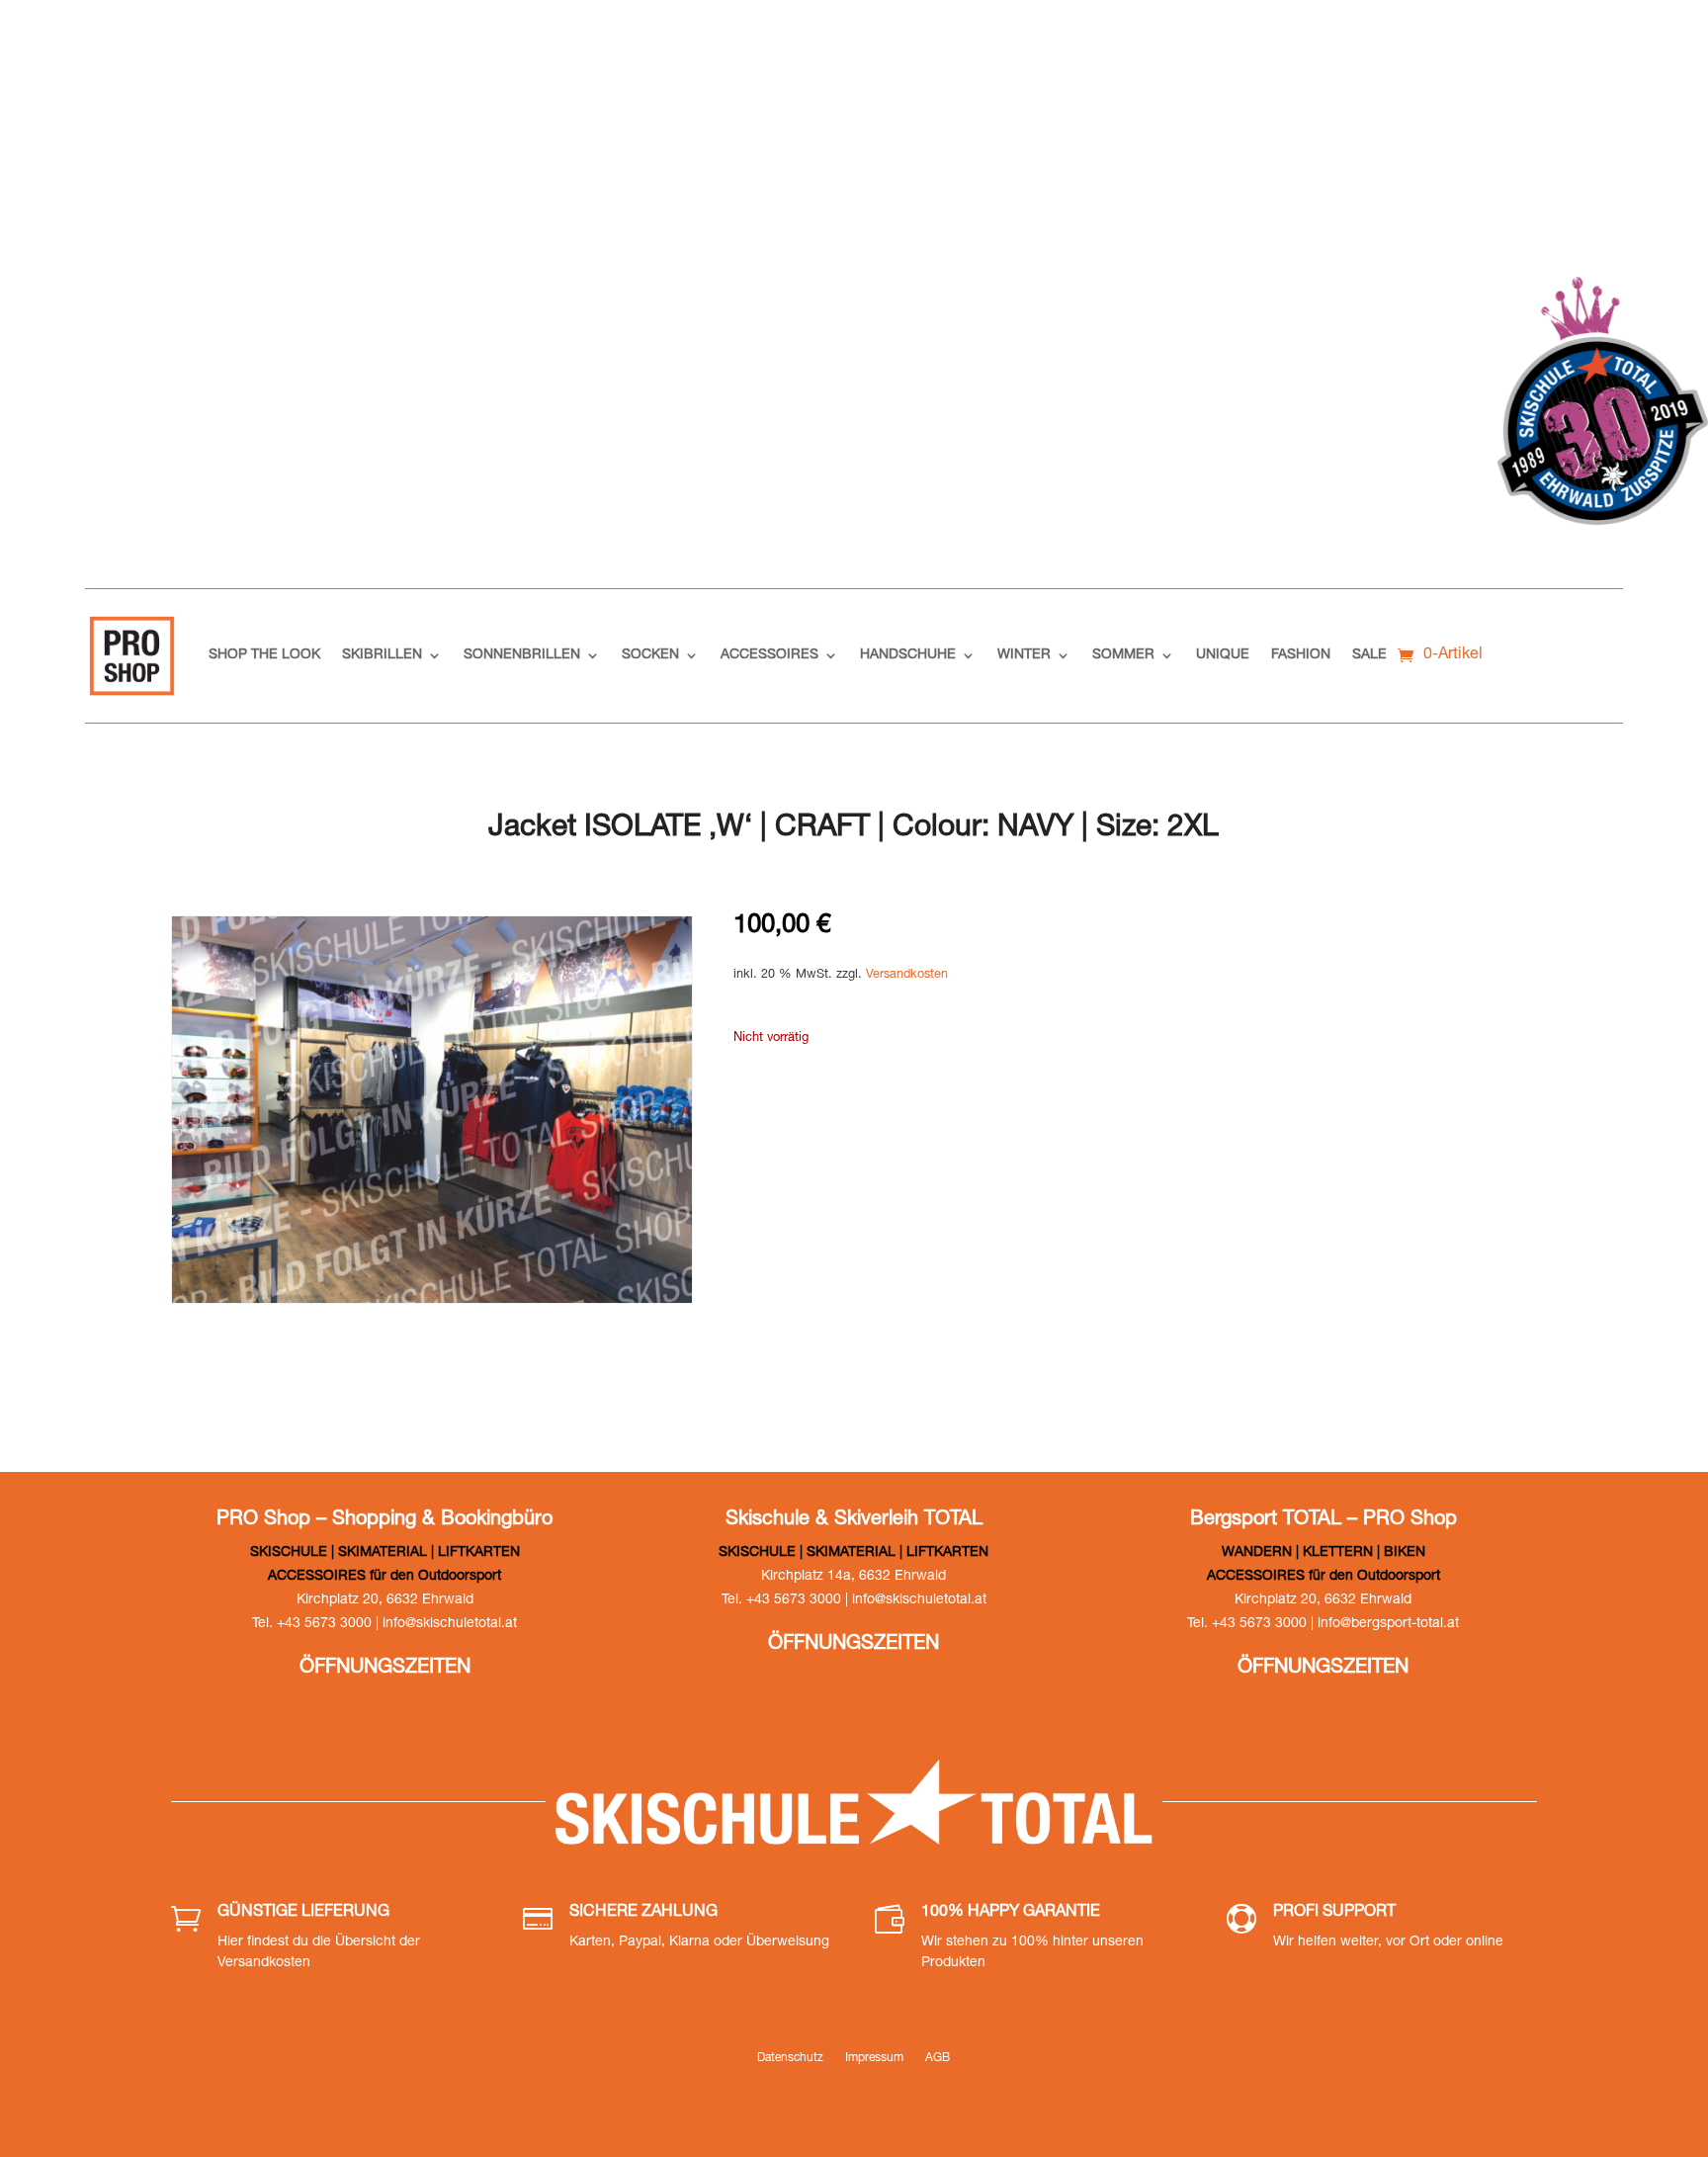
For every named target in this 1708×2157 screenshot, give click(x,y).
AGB (938, 2058)
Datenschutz (790, 2058)
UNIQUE (1223, 655)
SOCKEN (650, 655)
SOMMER (1123, 655)
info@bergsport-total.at (1388, 1624)
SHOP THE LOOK (264, 655)
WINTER (1024, 655)
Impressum (874, 2058)
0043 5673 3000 (1268, 49)
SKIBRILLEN (382, 655)
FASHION (1301, 655)
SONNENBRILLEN (522, 655)
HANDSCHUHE (908, 655)
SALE (1369, 655)
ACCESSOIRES (769, 655)
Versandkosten (907, 975)
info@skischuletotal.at (1476, 49)
